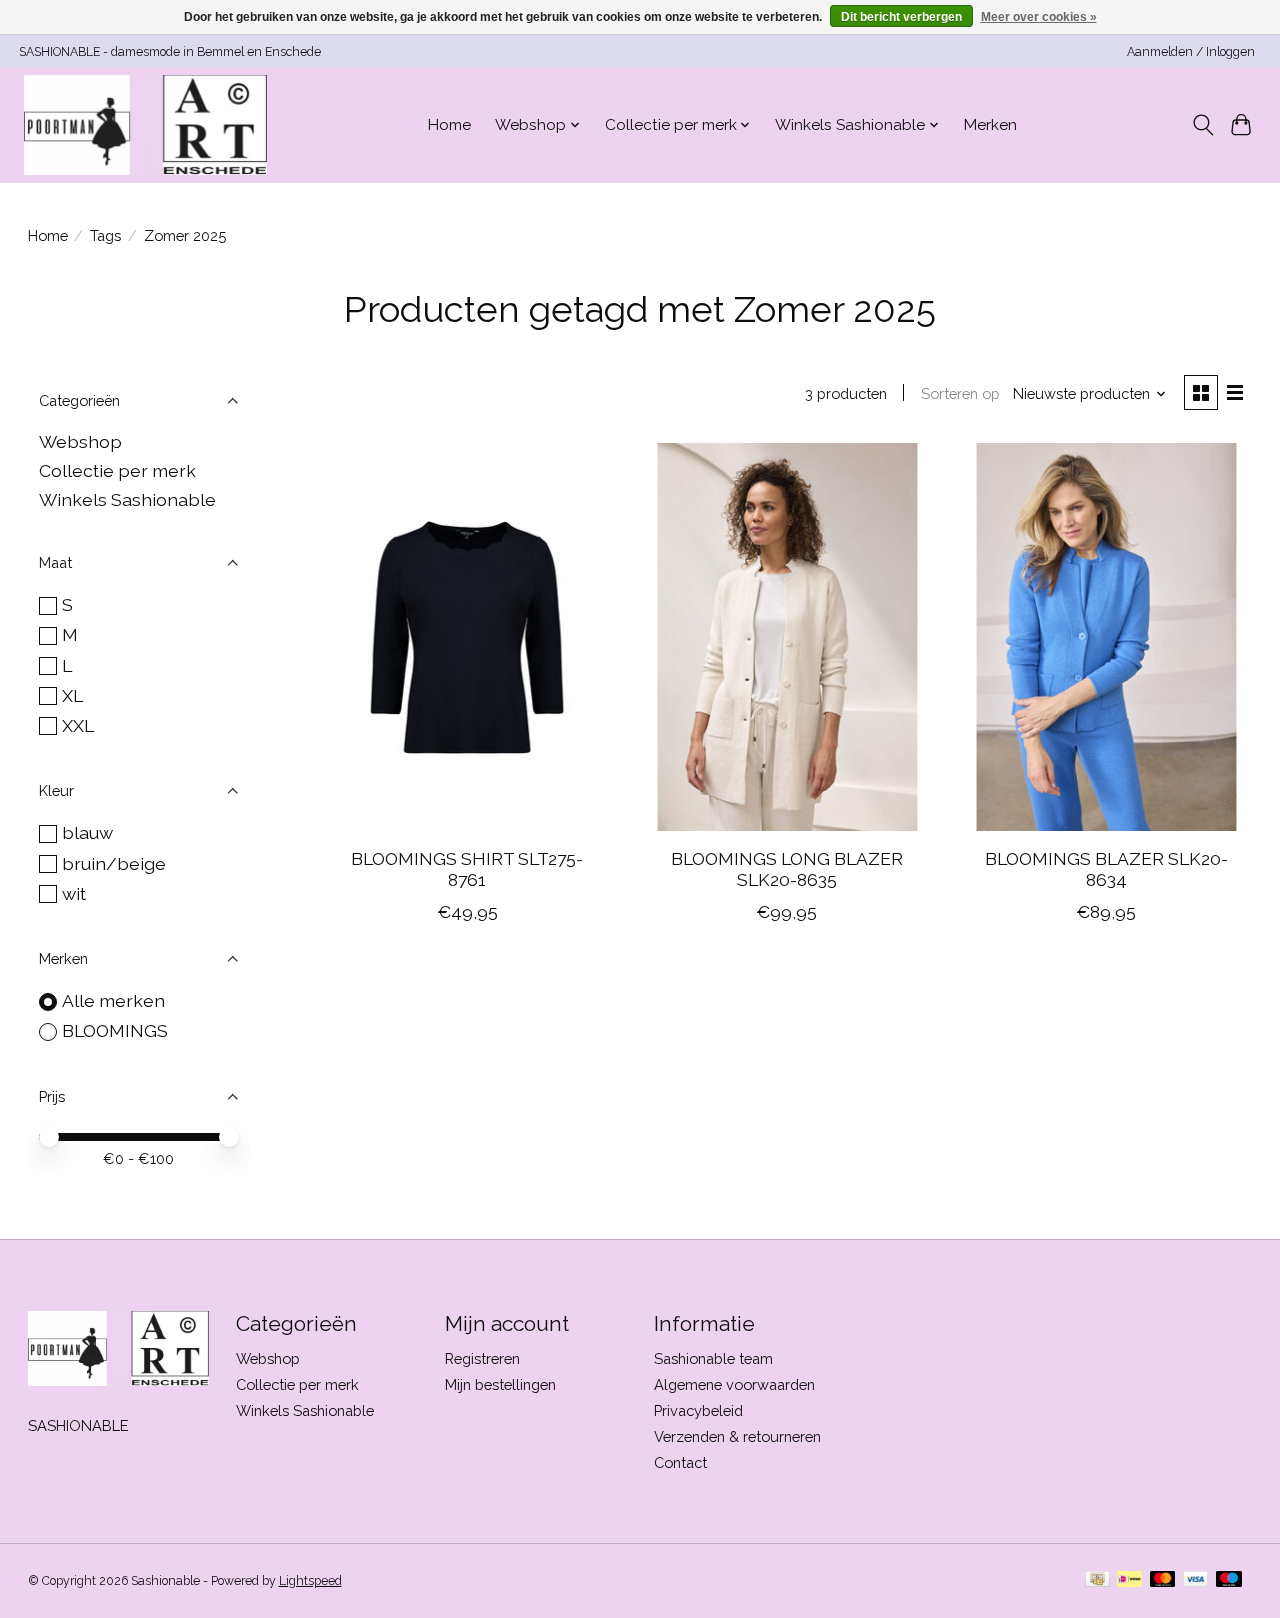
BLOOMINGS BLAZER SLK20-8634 (1106, 869)
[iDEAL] (1129, 1580)
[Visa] (1196, 1580)
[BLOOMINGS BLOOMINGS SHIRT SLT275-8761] (467, 637)
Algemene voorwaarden (734, 1384)
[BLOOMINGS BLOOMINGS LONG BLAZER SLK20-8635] (787, 637)
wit (74, 893)
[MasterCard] (1163, 1580)
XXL (78, 725)
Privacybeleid (698, 1410)
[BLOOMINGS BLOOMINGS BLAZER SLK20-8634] (1106, 637)
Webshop (80, 441)
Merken (990, 125)
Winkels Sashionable (127, 499)
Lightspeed (310, 1581)
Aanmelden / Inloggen (1191, 52)
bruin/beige (114, 863)
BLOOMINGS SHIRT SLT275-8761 (467, 869)
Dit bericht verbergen (901, 17)
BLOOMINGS (115, 1030)
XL (72, 695)
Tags (105, 235)
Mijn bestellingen (500, 1384)
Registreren (482, 1358)
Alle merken (113, 1000)
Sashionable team (713, 1358)
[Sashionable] (145, 125)
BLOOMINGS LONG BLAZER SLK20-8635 (787, 869)
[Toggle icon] (1202, 125)
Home (449, 125)
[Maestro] (1229, 1580)
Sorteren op (960, 393)
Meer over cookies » (1039, 17)
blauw (87, 832)
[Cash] (1097, 1580)
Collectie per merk (117, 470)
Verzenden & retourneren (737, 1436)
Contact (680, 1462)
